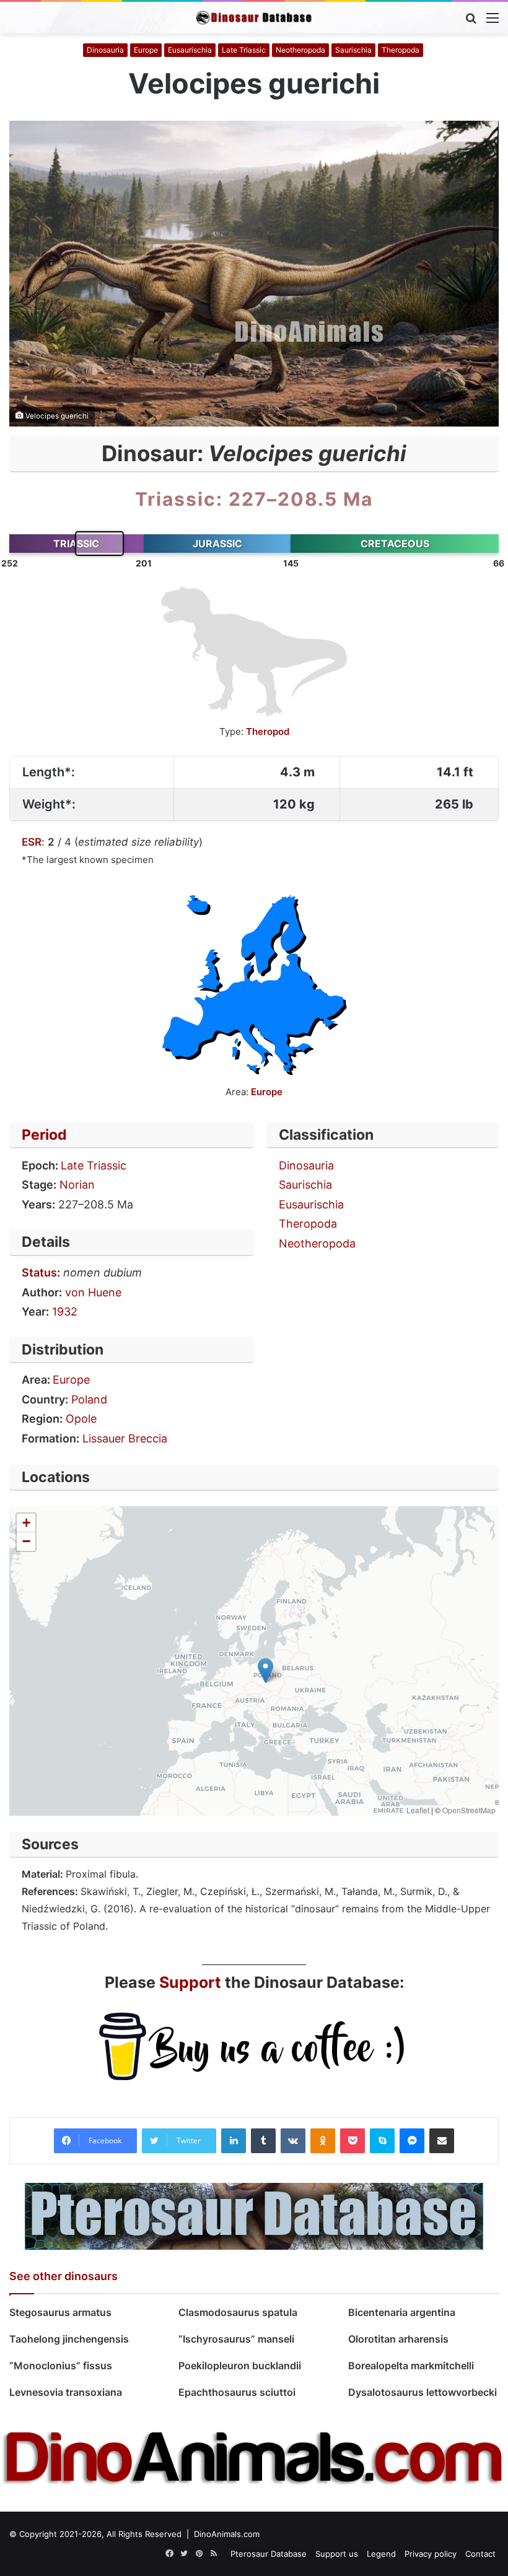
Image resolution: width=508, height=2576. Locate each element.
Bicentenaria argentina (402, 2312)
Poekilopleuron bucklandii (242, 2366)
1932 (65, 1312)
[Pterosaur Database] (254, 2216)
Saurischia (353, 50)
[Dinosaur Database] (254, 18)
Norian (77, 1185)
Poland (89, 1399)
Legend (381, 2554)
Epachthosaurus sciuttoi (237, 2392)
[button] (265, 1671)
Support (190, 1982)
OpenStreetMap (469, 1810)
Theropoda (401, 50)
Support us (337, 2554)
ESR (32, 842)
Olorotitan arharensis (400, 2339)
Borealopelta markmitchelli (411, 2366)
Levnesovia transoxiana (66, 2392)
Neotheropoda (300, 50)
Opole (81, 1419)
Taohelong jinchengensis (69, 2339)
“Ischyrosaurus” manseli (236, 2339)
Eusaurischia (190, 50)
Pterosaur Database (269, 2554)
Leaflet (418, 1810)
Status (39, 1273)
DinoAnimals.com (227, 2534)
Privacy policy (431, 2554)
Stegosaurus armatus (60, 2312)
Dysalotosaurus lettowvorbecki (423, 2392)
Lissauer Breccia (125, 1438)
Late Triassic (244, 50)
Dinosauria (105, 50)
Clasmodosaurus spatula (238, 2312)
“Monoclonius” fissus (61, 2366)
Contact (480, 2554)
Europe (146, 50)
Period (44, 1135)
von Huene (93, 1292)
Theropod (268, 731)
